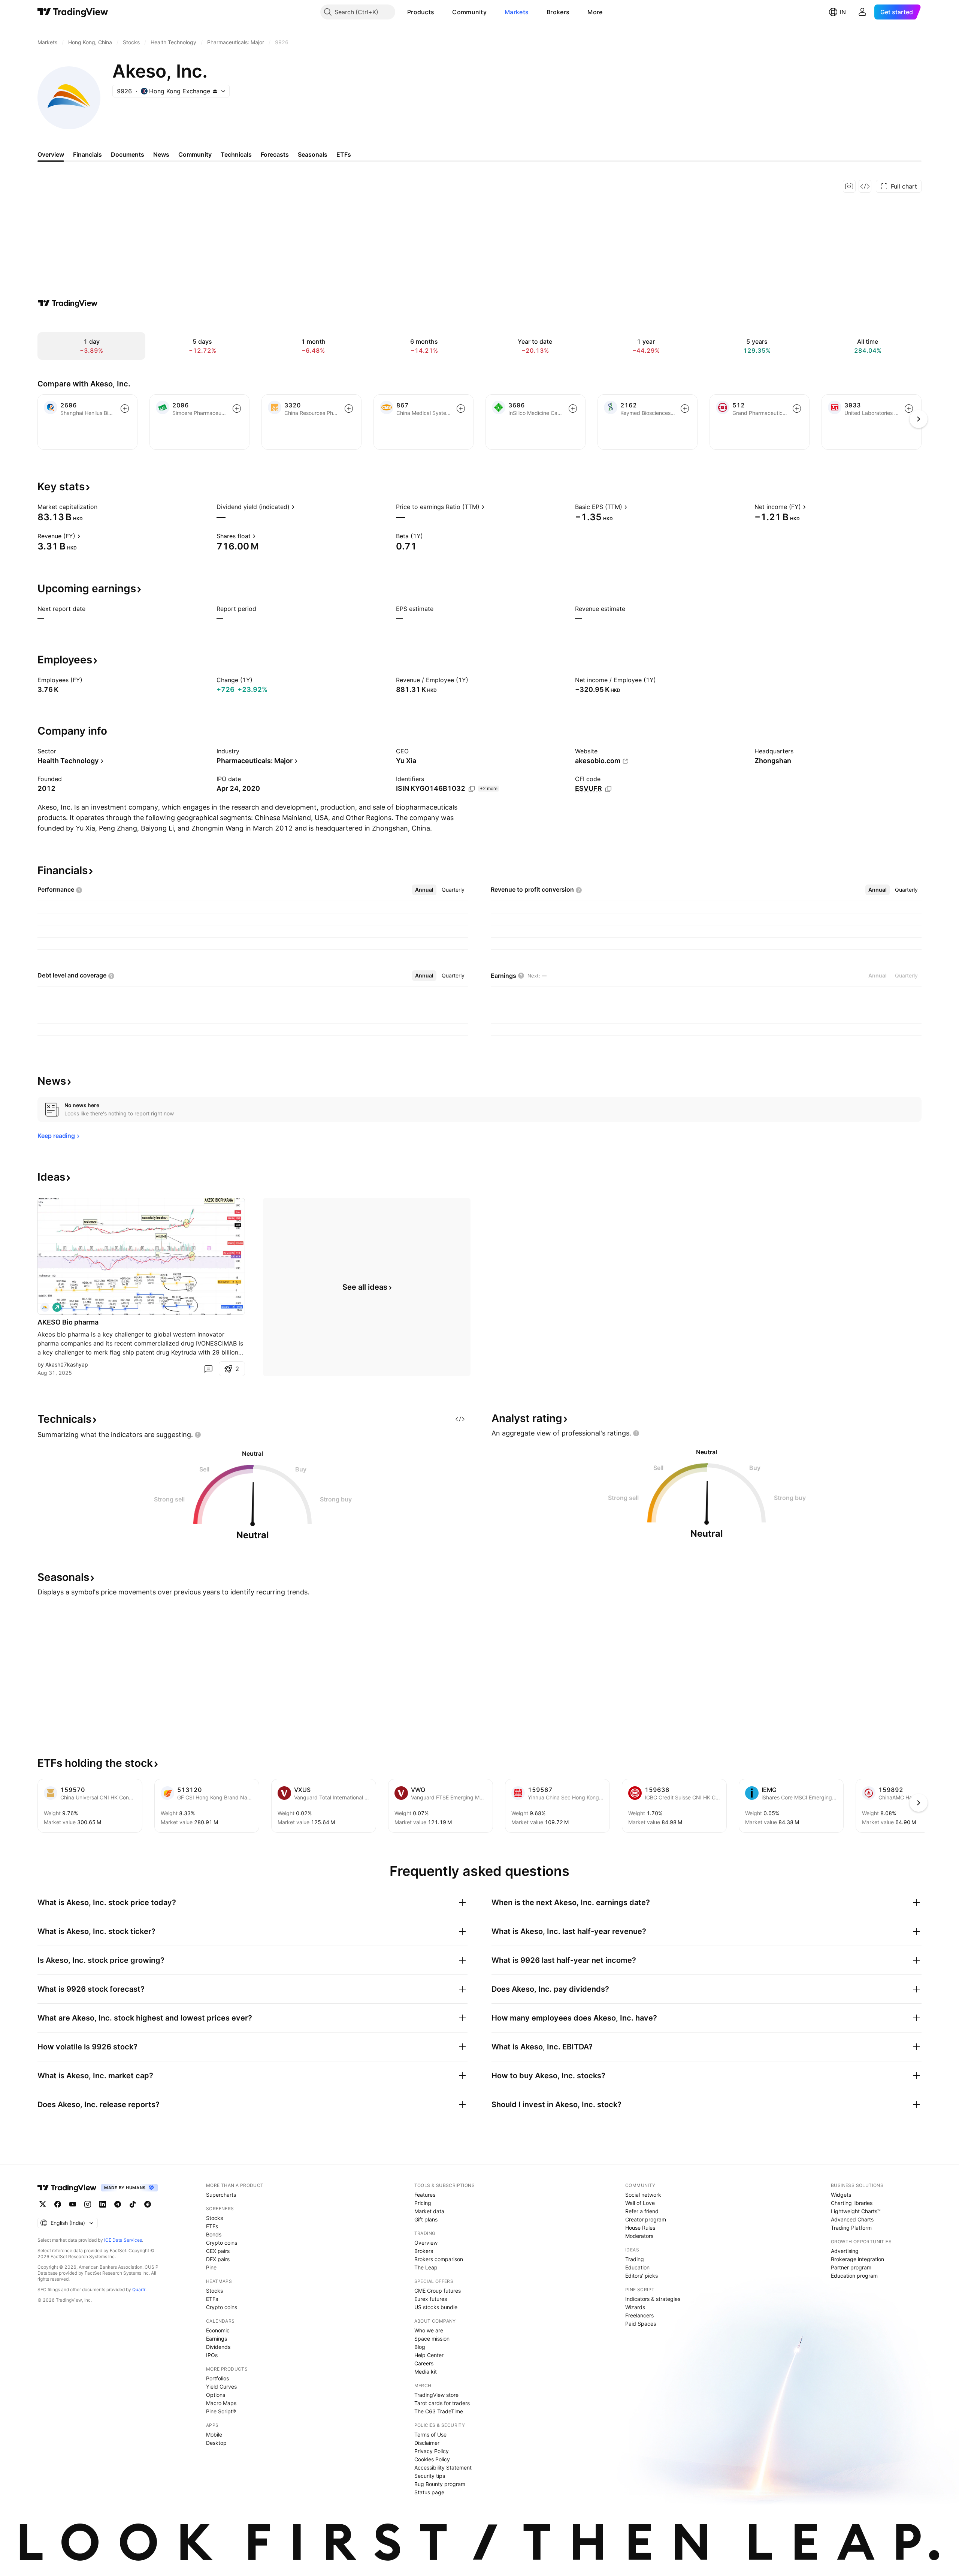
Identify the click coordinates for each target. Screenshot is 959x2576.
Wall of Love (640, 2203)
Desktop (216, 2443)
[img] (215, 91)
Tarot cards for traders (442, 2403)
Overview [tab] (51, 154)
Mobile (214, 2435)
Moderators (639, 2236)
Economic (218, 2330)
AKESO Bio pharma (68, 1322)
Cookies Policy (432, 2459)
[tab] (424, 890)
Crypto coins (222, 2243)
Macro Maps (221, 2403)
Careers (424, 2363)
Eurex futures (431, 2299)
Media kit (426, 2372)
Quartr (139, 2289)
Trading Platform (851, 2228)
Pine (211, 2267)
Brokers (558, 12)
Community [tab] (195, 154)
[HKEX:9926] (45, 1307)
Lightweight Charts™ (856, 2211)
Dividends (218, 2347)
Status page (429, 2492)
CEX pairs (218, 2251)
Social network (643, 2195)
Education (637, 2267)
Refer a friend (642, 2211)
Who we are (429, 2330)
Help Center (429, 2355)
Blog (420, 2347)
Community (469, 12)
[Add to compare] (125, 409)
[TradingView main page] (73, 12)
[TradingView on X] (43, 2204)
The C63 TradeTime (439, 2411)
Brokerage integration (857, 2259)
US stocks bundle (436, 2307)
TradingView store (436, 2395)
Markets (517, 12)
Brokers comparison (439, 2259)
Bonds (214, 2234)
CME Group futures (438, 2291)
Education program (854, 2276)
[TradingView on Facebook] (58, 2204)
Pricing (423, 2203)
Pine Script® (221, 2411)
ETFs (212, 2226)
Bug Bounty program (440, 2484)
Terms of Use (430, 2435)
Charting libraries (852, 2203)
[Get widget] (865, 186)
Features (425, 2195)
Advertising (845, 2251)
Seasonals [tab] (313, 154)
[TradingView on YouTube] (73, 2204)
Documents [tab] (128, 154)
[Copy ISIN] (472, 789)
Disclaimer (427, 2443)
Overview (426, 2243)
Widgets (841, 2195)
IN (843, 12)
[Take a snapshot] (849, 186)
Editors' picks (642, 2276)
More (595, 12)
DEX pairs (218, 2259)
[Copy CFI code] (608, 789)
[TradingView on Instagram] (88, 2204)
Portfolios (217, 2378)
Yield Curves (221, 2387)
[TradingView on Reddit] (148, 2204)
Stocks (214, 2218)
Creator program (646, 2219)
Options (216, 2395)
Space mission (432, 2339)
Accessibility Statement (443, 2467)
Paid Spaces (641, 2324)
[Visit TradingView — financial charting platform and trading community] (68, 303)
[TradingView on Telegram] (118, 2204)
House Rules (640, 2228)
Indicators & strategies (653, 2299)
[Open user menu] (862, 12)
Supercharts (221, 2195)
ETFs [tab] (344, 154)
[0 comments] (208, 1369)
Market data (429, 2211)
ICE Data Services (123, 2240)
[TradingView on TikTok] (133, 2204)
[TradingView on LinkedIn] (103, 2204)
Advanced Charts (852, 2219)
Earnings (217, 2339)
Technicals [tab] (236, 154)
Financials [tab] (87, 154)
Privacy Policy (432, 2451)
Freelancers (639, 2315)
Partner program (851, 2267)
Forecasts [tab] (275, 154)
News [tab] (161, 154)
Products (421, 12)
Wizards (635, 2307)
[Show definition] (102, 507)
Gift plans (426, 2219)
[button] (440, 12)
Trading (635, 2259)
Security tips (430, 2476)
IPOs (212, 2355)
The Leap (426, 2267)
